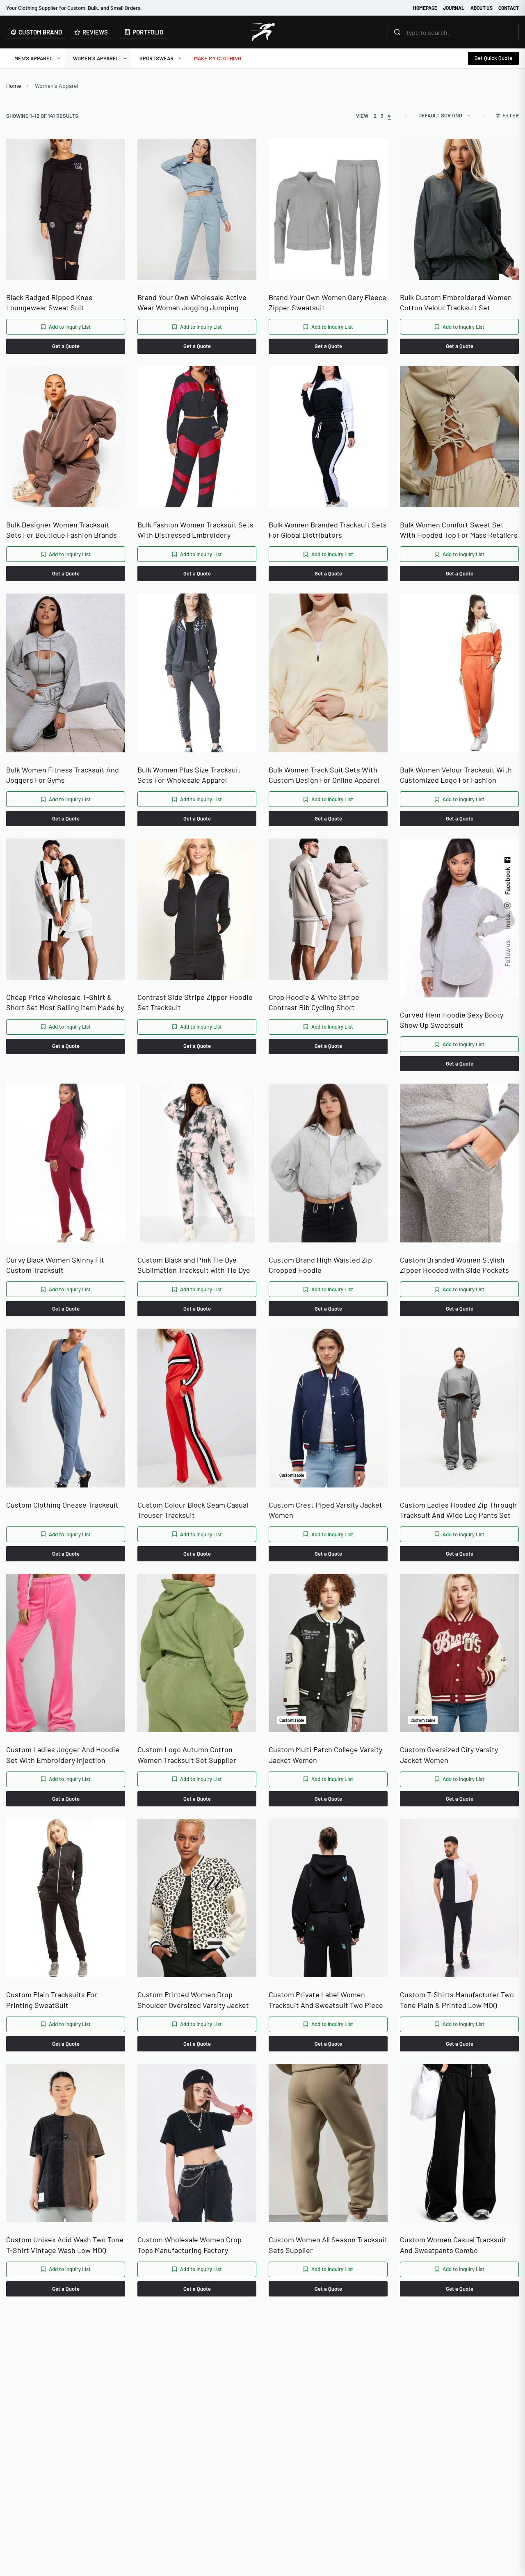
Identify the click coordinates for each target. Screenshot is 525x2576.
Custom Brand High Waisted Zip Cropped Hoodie (320, 1265)
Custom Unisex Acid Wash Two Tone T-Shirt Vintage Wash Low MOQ (65, 2245)
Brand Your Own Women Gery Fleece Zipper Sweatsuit (328, 302)
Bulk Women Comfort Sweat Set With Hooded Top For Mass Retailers (459, 530)
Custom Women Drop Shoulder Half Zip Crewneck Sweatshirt (63, 2490)
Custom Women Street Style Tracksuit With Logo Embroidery (322, 2490)
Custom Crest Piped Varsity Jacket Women (325, 1510)
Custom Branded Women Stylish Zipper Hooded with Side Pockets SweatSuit (454, 1265)
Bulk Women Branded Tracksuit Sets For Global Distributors (328, 530)
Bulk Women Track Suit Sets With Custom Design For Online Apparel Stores (324, 775)
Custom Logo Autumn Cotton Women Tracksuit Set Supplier (187, 1754)
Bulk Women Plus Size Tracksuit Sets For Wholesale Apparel (189, 775)
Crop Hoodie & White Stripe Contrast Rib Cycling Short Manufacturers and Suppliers (316, 1003)
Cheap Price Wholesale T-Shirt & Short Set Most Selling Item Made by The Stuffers (65, 1003)
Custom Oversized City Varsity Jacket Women (449, 1754)
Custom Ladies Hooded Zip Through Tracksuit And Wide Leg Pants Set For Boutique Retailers (458, 1510)
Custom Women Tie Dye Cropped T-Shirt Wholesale (457, 2490)
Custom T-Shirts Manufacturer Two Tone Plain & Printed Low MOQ (457, 2000)
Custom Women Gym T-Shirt (183, 2484)
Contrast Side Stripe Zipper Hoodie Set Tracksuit (195, 1002)
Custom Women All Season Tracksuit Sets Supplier (328, 2245)
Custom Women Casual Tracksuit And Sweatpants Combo (453, 2245)
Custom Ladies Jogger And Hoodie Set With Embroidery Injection (63, 1754)
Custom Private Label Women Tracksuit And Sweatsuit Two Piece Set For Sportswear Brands (326, 2000)
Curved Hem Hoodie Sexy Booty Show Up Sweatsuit (452, 1020)
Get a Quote (66, 346)
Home (14, 86)
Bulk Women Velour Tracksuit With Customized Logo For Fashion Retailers (456, 775)
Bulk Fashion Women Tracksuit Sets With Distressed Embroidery (195, 530)
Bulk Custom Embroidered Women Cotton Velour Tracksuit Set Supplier (456, 303)
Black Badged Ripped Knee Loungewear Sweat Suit (49, 302)
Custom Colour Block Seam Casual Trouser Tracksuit (193, 1510)
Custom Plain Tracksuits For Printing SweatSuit (52, 2000)
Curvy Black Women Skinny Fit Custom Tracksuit (55, 1265)
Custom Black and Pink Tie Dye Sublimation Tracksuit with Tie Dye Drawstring (194, 1265)
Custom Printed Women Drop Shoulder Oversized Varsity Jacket (193, 2000)
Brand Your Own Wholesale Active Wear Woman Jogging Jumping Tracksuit (192, 303)
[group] (66, 218)
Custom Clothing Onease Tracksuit (62, 1505)
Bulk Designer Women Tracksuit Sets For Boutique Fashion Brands (62, 530)
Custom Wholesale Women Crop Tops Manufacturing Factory (189, 2245)
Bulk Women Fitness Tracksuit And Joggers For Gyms (63, 775)
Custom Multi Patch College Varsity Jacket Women (325, 1754)
